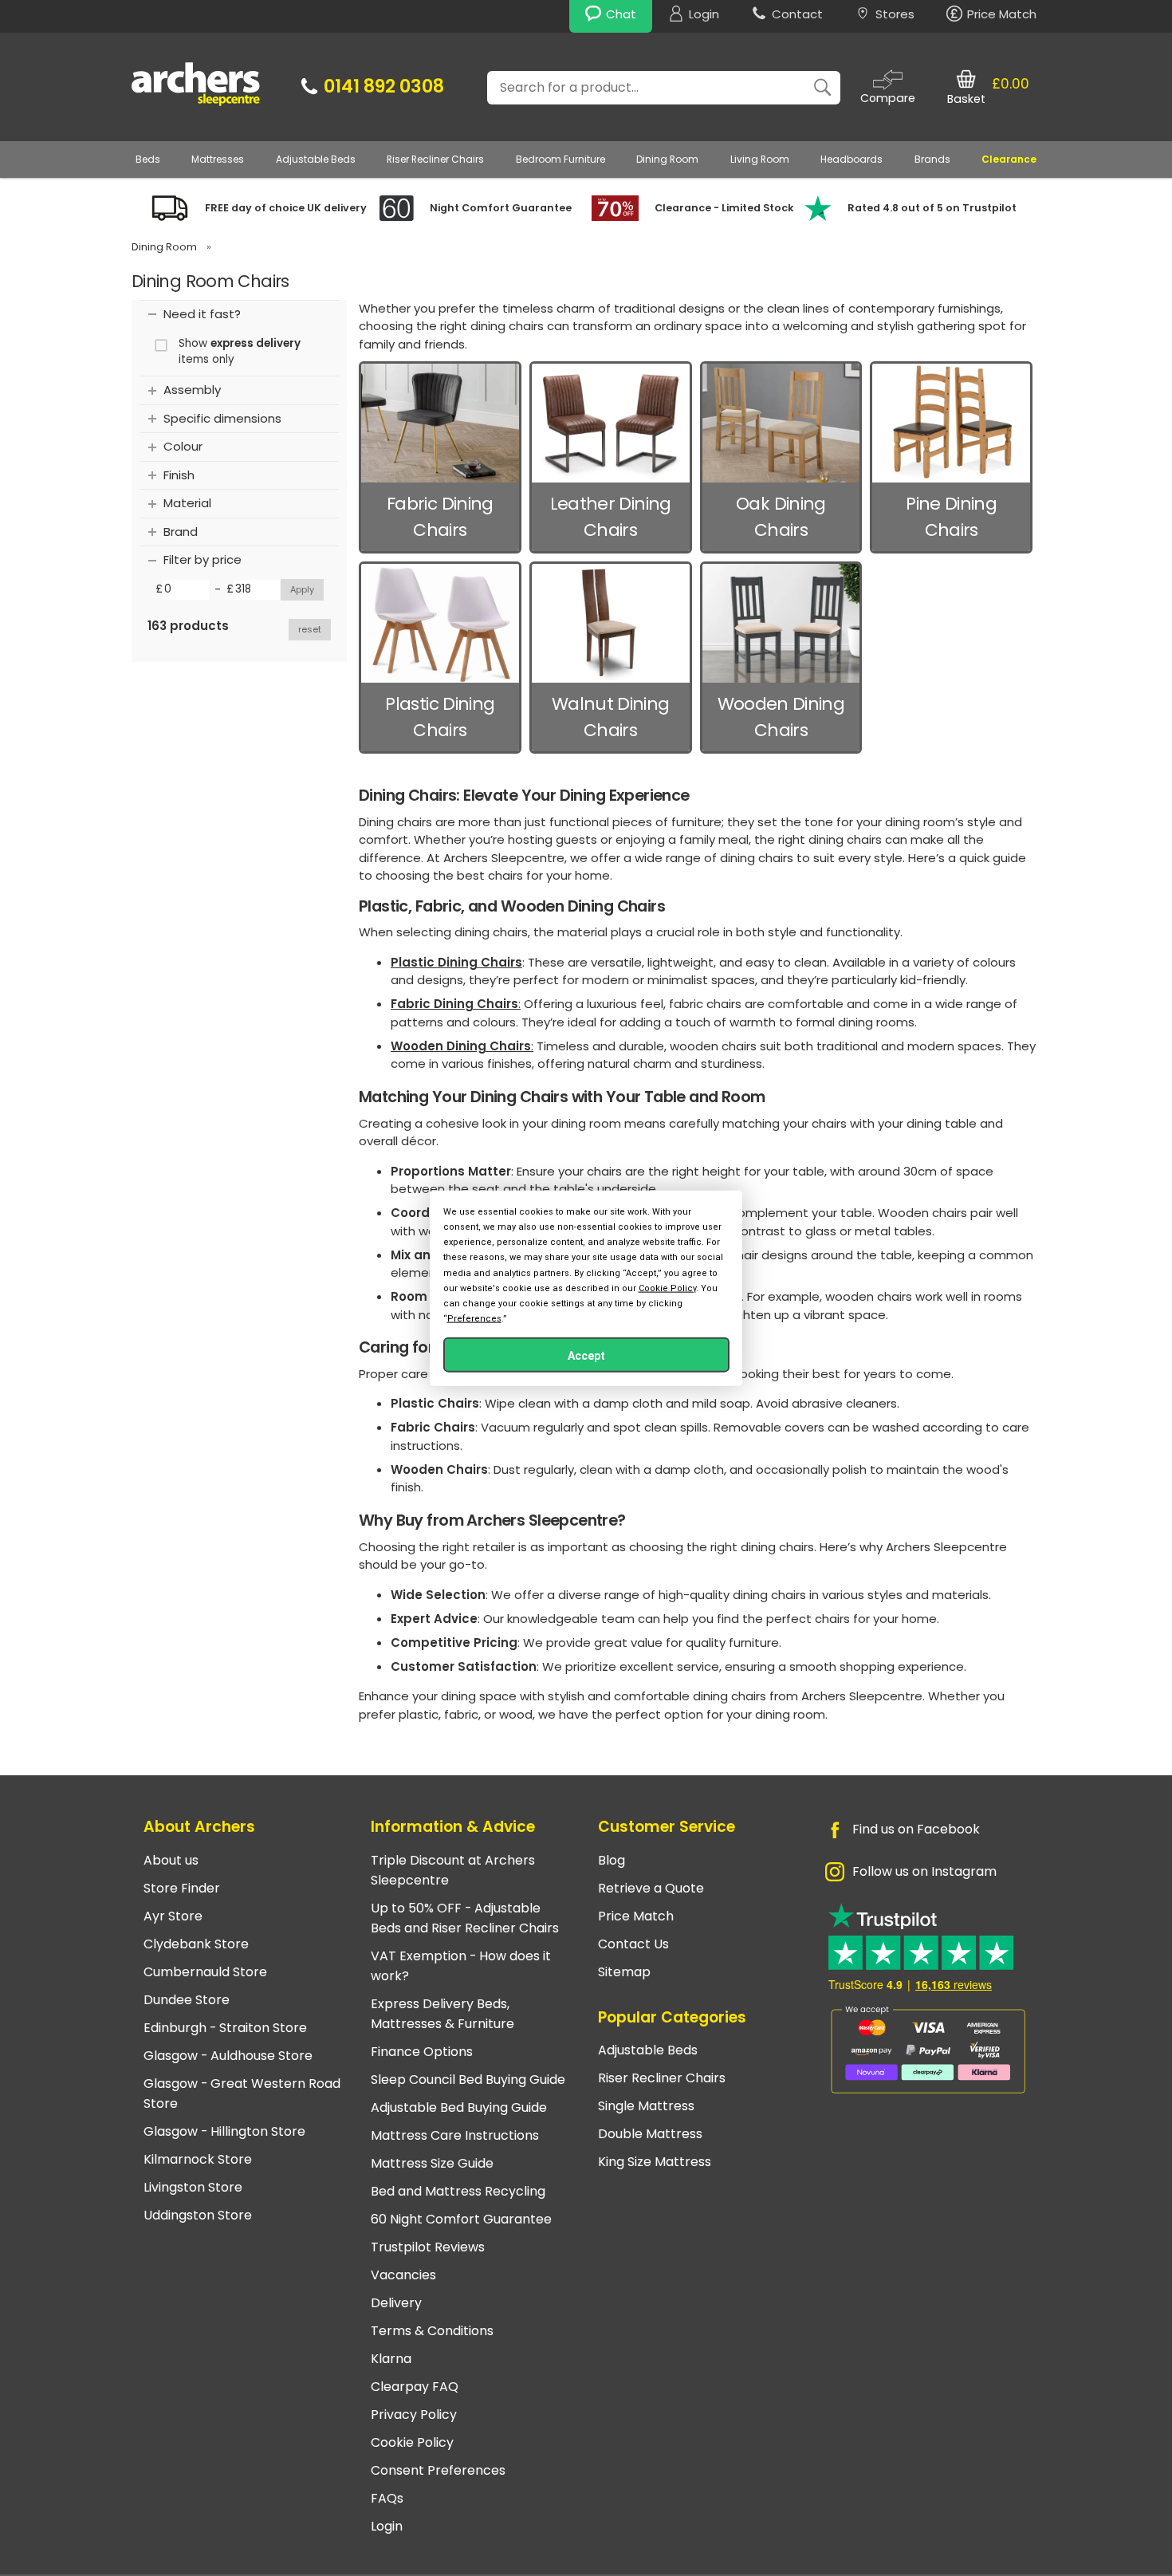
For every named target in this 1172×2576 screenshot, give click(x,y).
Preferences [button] (474, 1319)
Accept (586, 1356)
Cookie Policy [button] (667, 1288)
